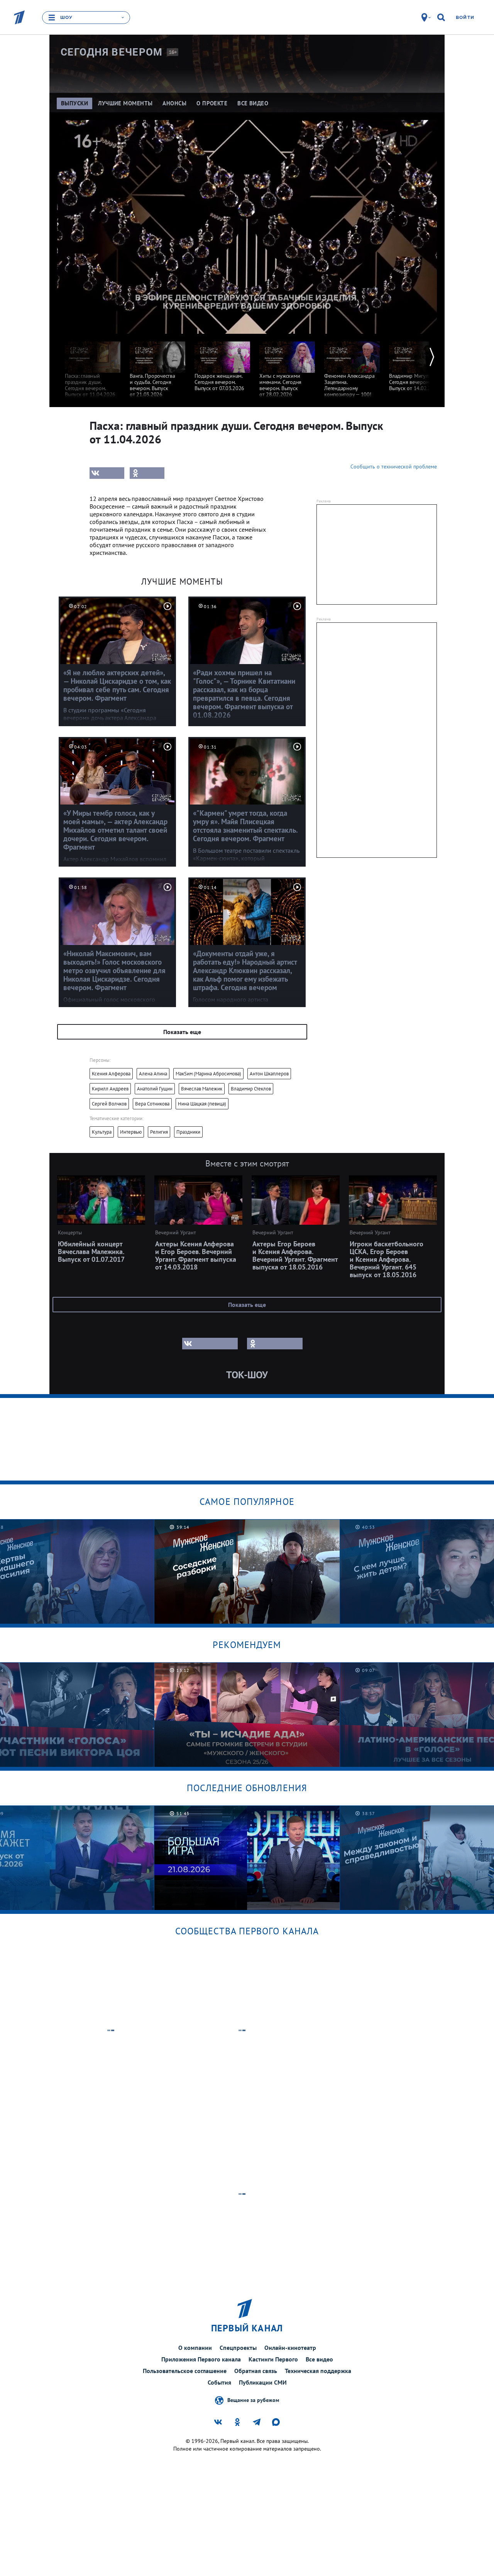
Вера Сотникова (152, 1104)
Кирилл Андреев (110, 1089)
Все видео (319, 2359)
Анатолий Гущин (155, 1089)
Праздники (188, 1132)
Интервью (131, 1132)
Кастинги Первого (273, 2359)
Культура (102, 1132)
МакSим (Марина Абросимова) (208, 1074)
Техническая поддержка (318, 2371)
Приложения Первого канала (201, 2359)
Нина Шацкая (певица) (202, 1104)
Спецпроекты (238, 2348)
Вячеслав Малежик (202, 1089)
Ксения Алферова (111, 1074)
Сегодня (112, 52)
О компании (195, 2348)
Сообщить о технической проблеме (394, 467)
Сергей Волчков (109, 1104)
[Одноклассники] (147, 473)
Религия (159, 1132)
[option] (93, 366)
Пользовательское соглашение (185, 2371)
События (219, 2382)
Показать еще (182, 1032)
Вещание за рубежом (253, 2400)
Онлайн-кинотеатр (290, 2348)
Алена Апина (153, 1074)
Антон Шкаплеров (269, 1074)
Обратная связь (256, 2371)
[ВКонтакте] (107, 473)
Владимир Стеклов (251, 1089)
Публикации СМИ (263, 2382)
